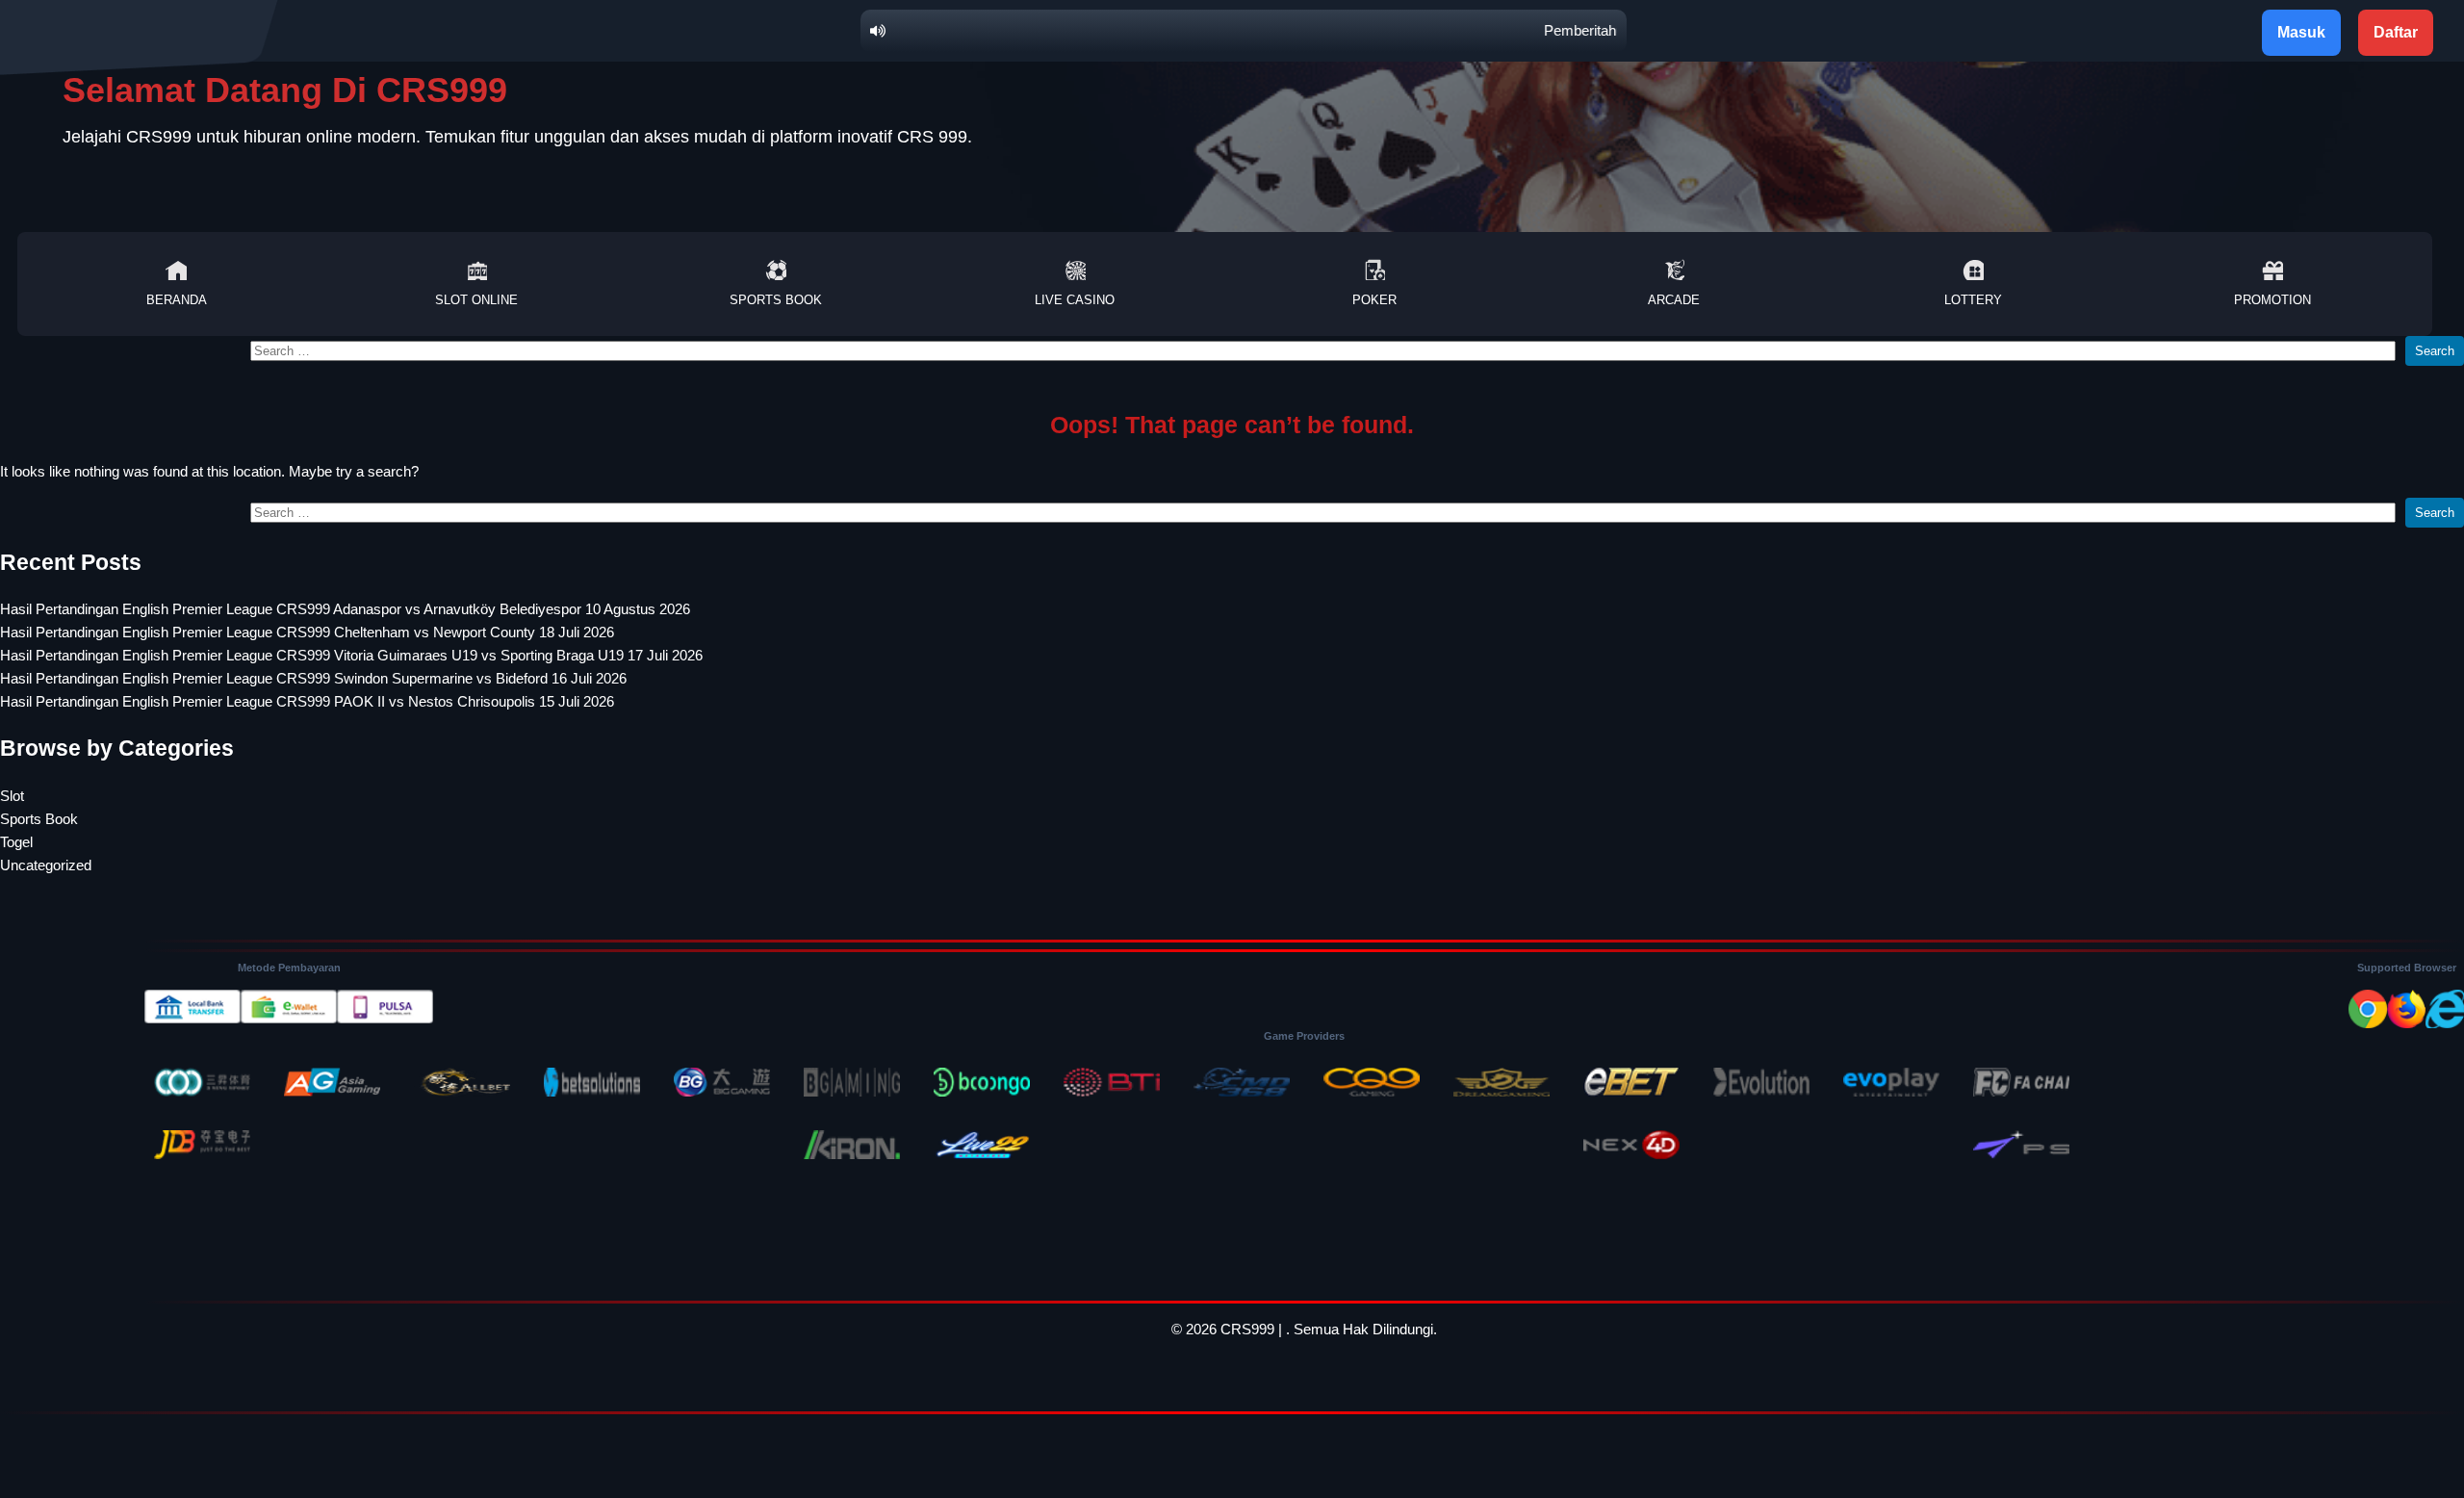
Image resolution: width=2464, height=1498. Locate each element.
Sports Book (776, 300)
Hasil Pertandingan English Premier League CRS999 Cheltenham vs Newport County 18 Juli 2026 (307, 632)
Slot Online (476, 300)
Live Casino (1075, 300)
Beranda (177, 300)
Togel (16, 842)
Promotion (2272, 300)
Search (2435, 351)
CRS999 (1247, 1329)
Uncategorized (46, 865)
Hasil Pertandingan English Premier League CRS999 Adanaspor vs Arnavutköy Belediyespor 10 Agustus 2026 (345, 609)
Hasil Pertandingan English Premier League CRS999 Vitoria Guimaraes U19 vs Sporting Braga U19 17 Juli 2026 (351, 655)
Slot (12, 796)
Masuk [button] (2301, 32)
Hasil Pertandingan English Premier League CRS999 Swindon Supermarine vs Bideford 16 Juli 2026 (313, 678)
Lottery (1973, 300)
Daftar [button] (2396, 32)
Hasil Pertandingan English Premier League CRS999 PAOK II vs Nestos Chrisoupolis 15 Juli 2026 (307, 701)
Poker (1374, 300)
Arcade (1674, 300)
